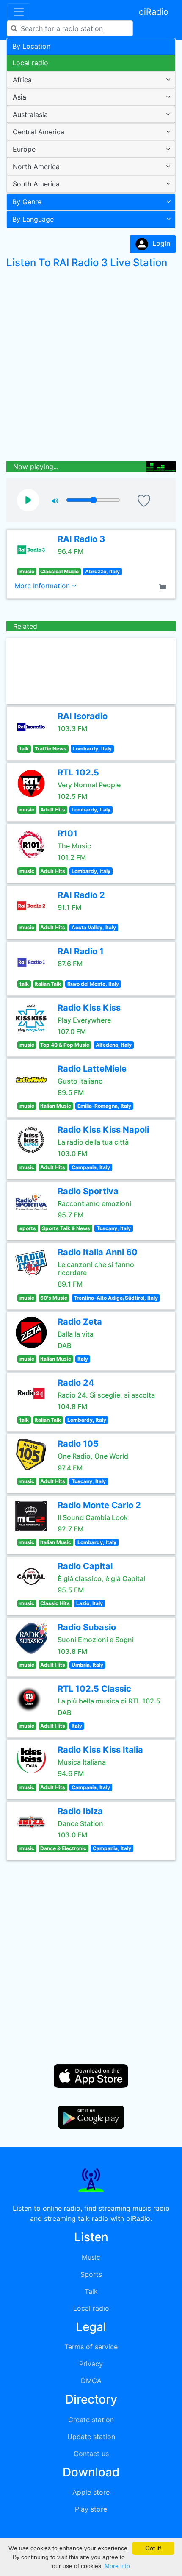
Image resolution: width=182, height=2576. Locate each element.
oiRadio (154, 12)
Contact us (91, 2454)
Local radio (30, 63)
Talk (91, 2291)
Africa (22, 80)
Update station (91, 2437)
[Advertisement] (91, 367)
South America (36, 184)
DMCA (91, 2381)
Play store (91, 2509)
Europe (24, 149)
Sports (91, 2274)
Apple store (91, 2492)
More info (117, 2566)
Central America (39, 132)
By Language (33, 219)
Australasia (30, 114)
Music (91, 2257)
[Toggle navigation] (19, 12)
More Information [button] (43, 586)
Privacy (91, 2364)
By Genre (27, 202)
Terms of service (91, 2347)
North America (36, 167)
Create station (91, 2420)
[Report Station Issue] (164, 586)
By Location (31, 46)
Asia (19, 97)
